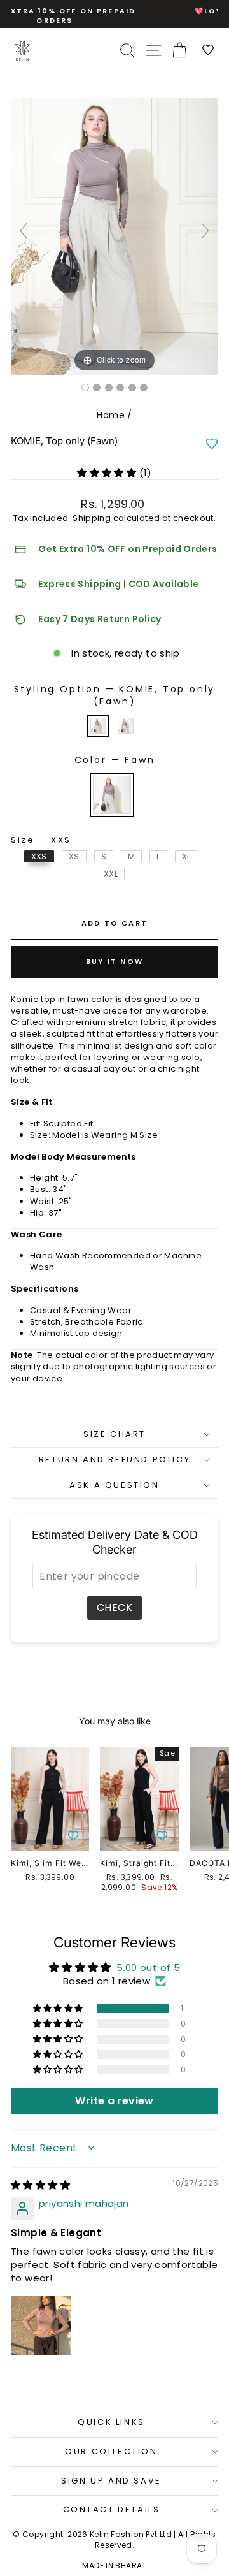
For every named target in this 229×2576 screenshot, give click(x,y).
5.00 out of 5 (148, 1968)
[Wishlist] (209, 51)
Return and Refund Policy (114, 1459)
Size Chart (114, 1434)
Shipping (92, 518)
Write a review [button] (114, 2101)
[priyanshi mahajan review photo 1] (41, 2325)
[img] (40, 2185)
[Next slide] (205, 231)
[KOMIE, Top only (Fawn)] (85, 388)
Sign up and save (111, 2481)
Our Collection (111, 2451)
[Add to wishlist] (212, 444)
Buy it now (114, 961)
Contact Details (112, 2509)
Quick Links (111, 2422)
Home (111, 415)
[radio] (98, 726)
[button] (108, 473)
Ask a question (114, 1485)
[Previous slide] (24, 231)
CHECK (114, 1607)
